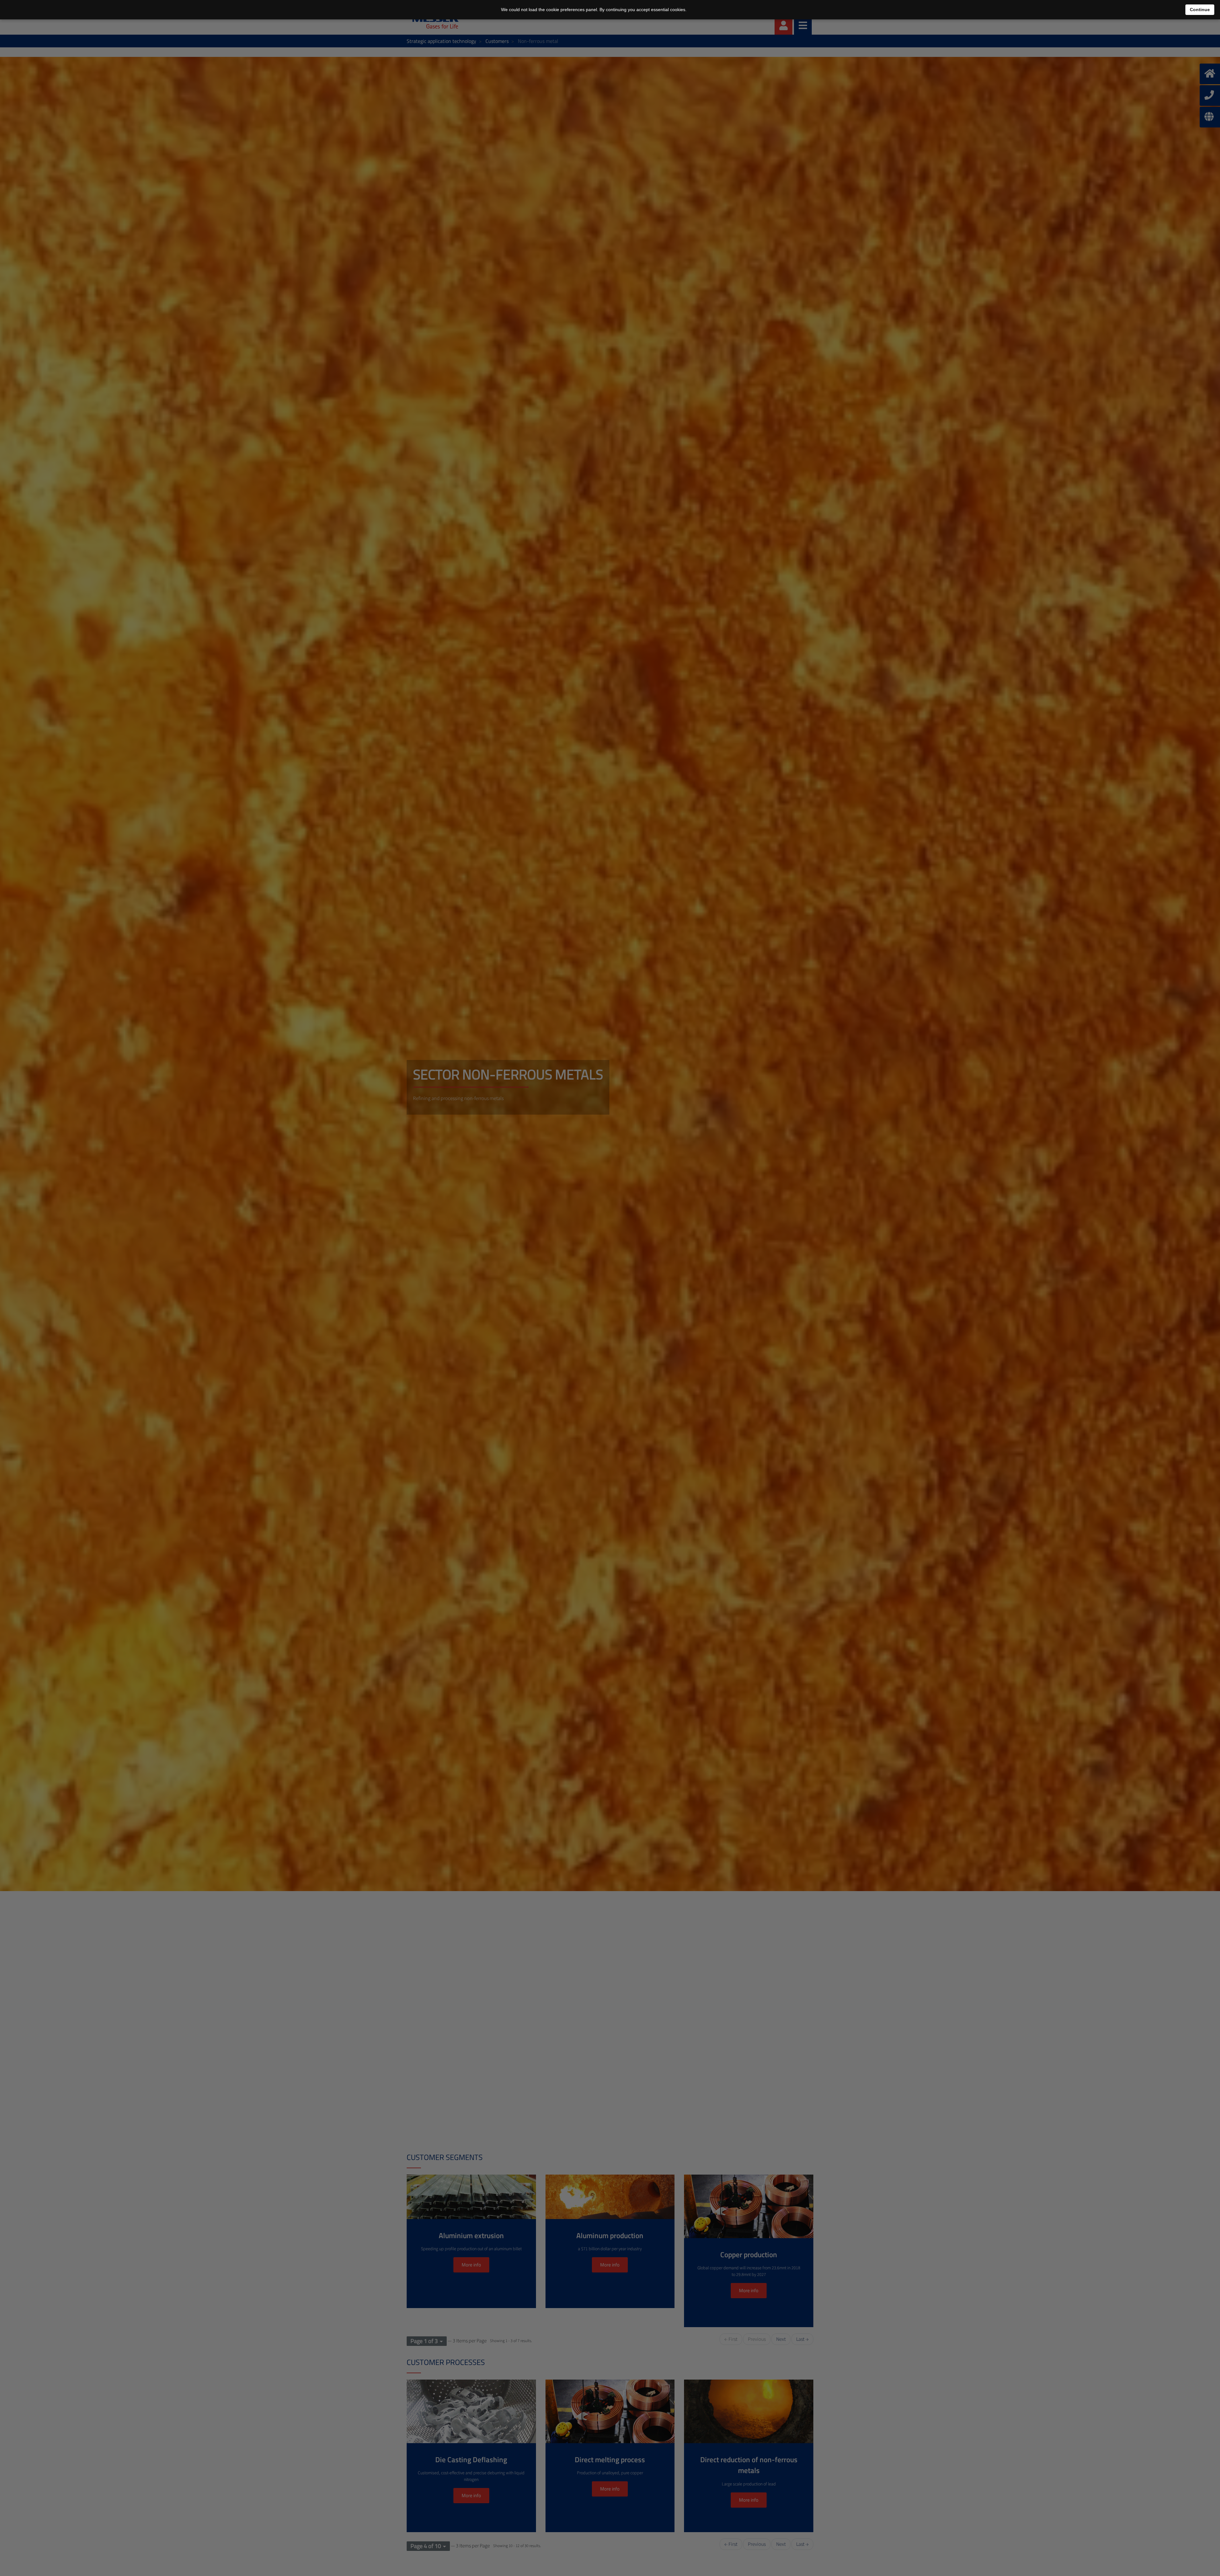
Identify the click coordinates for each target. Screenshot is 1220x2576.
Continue (1200, 10)
